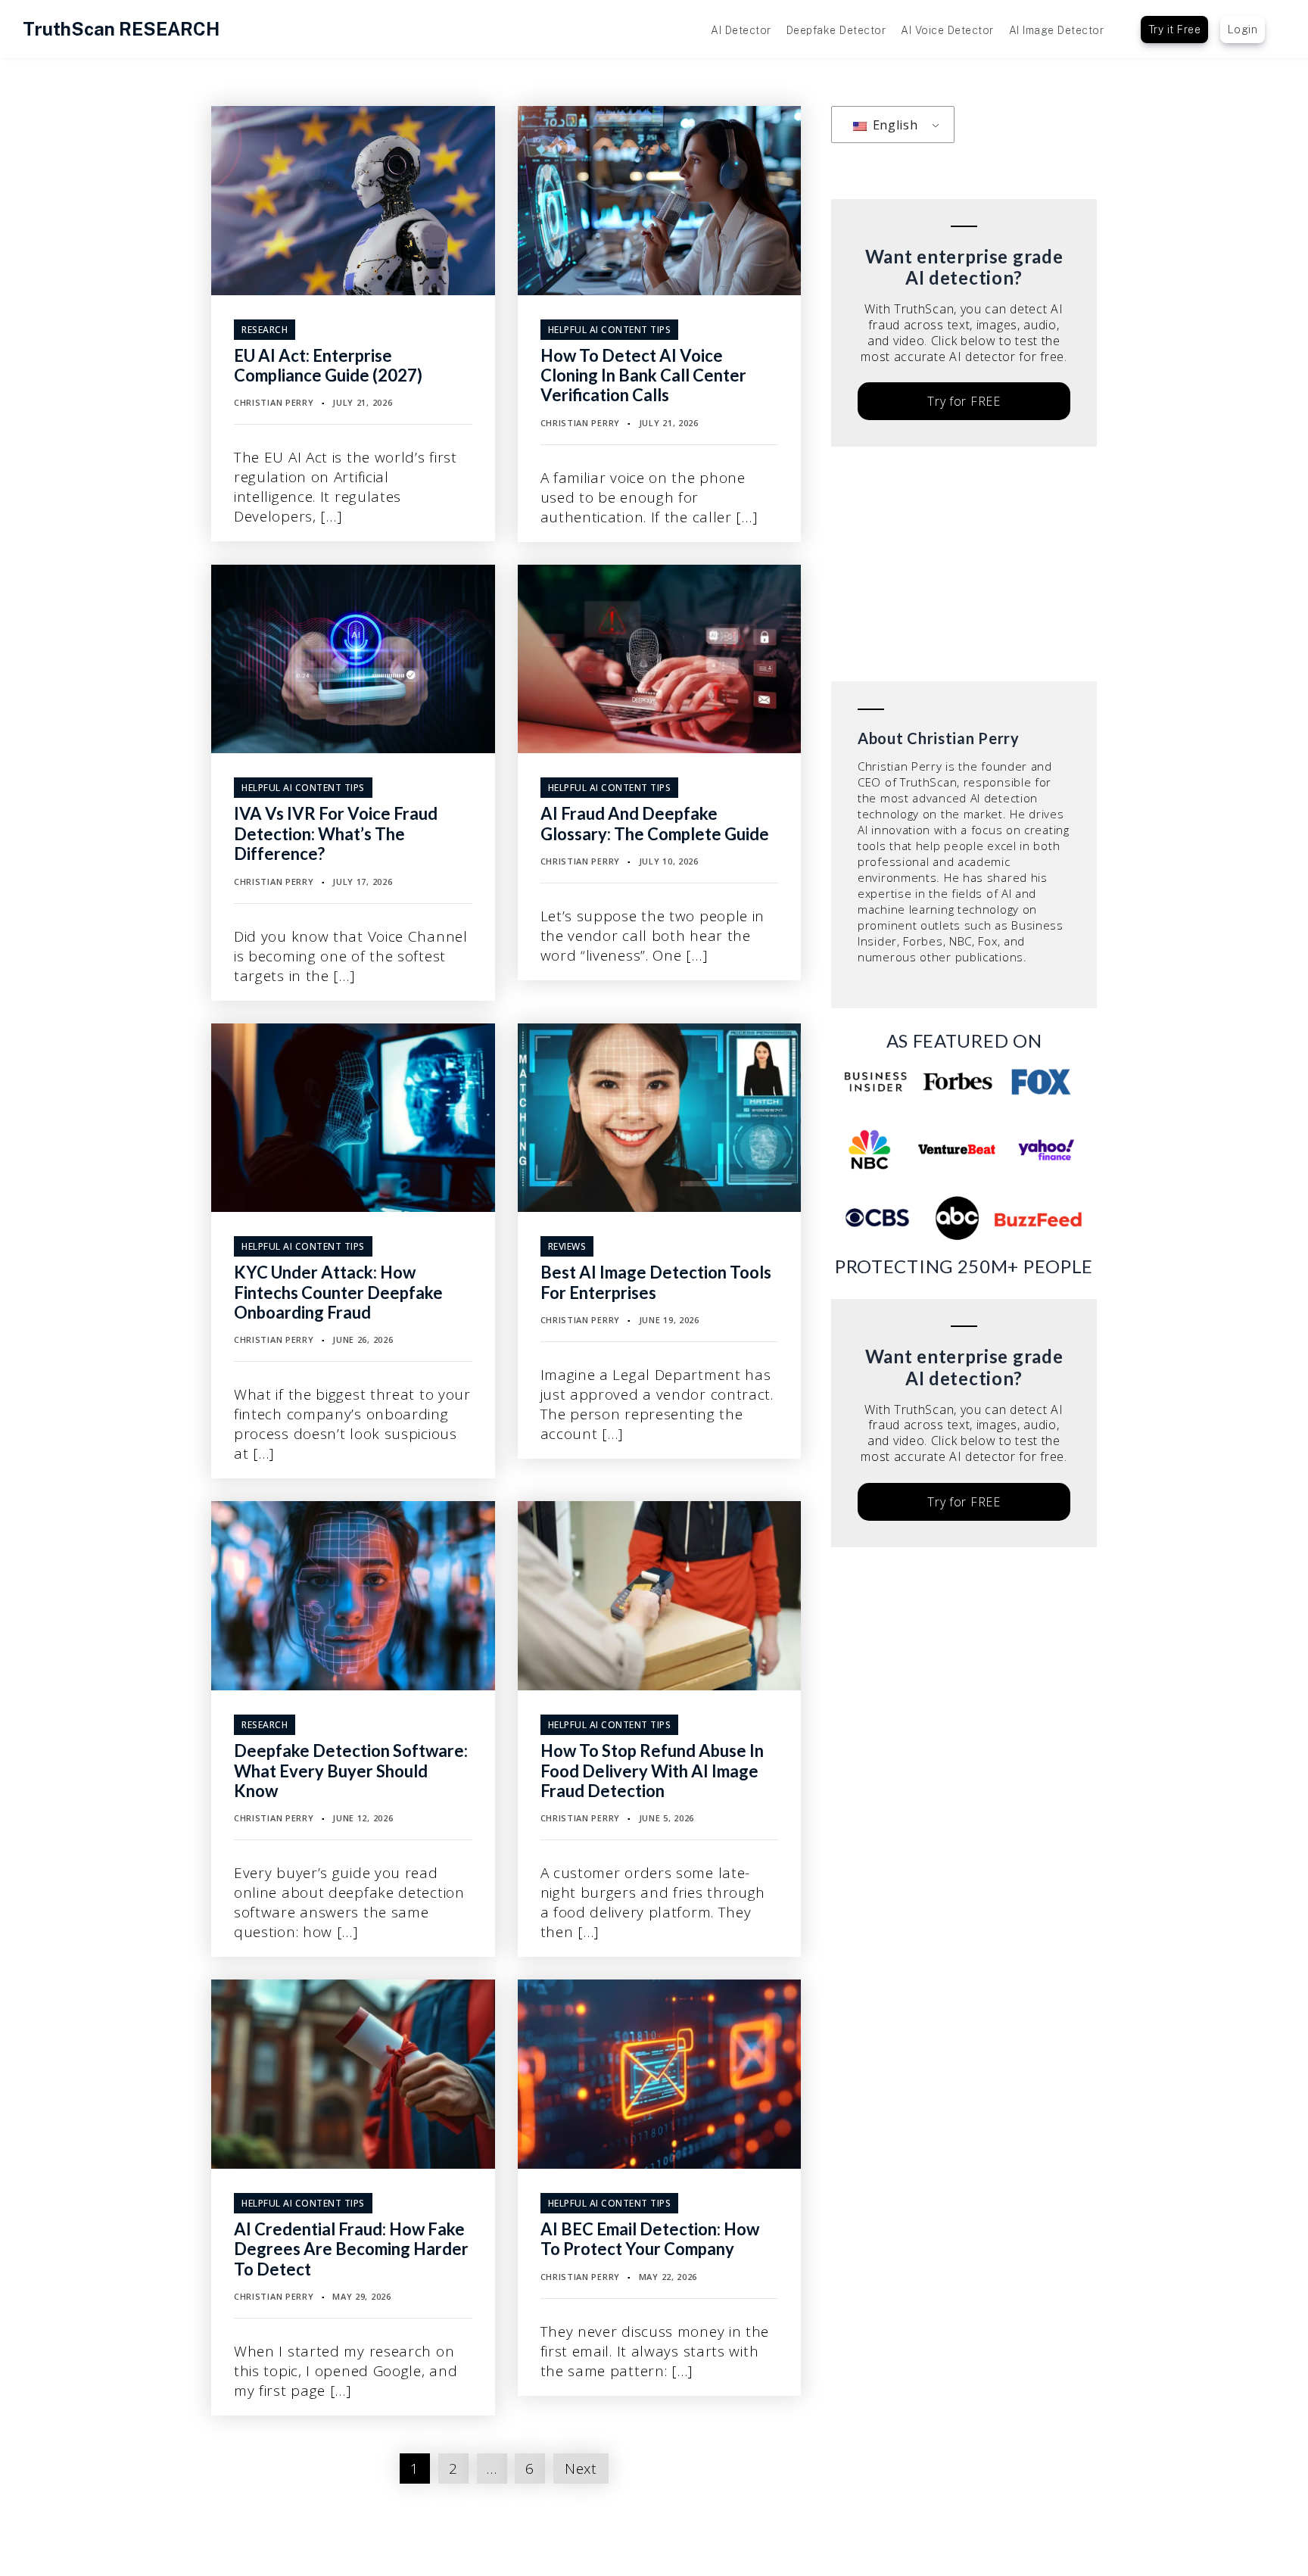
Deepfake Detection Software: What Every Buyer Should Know (351, 1771)
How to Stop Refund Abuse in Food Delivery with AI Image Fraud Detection (652, 1771)
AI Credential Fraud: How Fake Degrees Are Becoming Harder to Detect (351, 2249)
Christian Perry (274, 402)
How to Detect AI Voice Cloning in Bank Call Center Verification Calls (643, 375)
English (894, 125)
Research (265, 330)
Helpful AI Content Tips (610, 330)
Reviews (567, 1246)
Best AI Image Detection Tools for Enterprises (656, 1282)
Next (581, 2469)
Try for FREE (964, 401)
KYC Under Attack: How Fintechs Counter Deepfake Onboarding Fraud (338, 1292)
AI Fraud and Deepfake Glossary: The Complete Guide (655, 823)
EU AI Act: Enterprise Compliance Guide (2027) (328, 365)
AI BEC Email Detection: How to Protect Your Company (650, 2239)
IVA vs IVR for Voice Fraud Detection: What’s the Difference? (336, 833)
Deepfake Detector (836, 30)
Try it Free (1175, 30)
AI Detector (741, 30)
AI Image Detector (1057, 30)
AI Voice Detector (947, 30)
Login (1243, 30)
